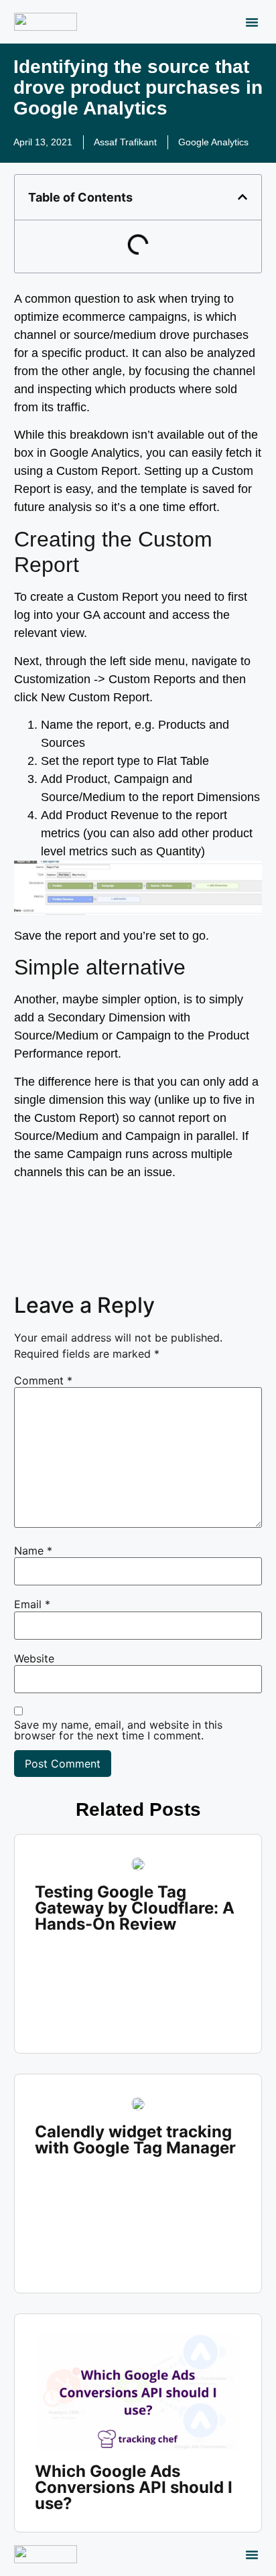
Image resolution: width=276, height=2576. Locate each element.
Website (34, 1658)
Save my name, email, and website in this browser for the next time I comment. (118, 1730)
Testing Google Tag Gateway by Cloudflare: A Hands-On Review (135, 1908)
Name (33, 1551)
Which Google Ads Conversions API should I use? (134, 2487)
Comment (43, 1380)
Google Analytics (213, 142)
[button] (252, 22)
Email (32, 1604)
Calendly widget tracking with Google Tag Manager (135, 2140)
